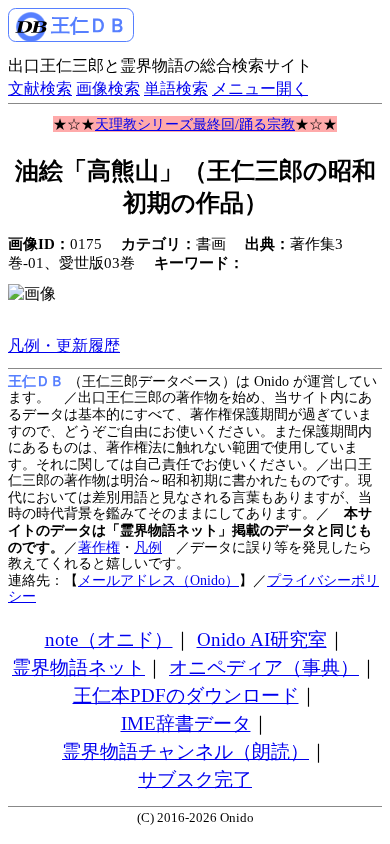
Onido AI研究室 (262, 639)
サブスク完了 (195, 779)
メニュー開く (260, 88)
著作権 (99, 547)
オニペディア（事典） (264, 667)
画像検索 (108, 88)
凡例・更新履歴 (64, 345)
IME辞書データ (186, 723)
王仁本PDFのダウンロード (186, 695)
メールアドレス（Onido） (158, 580)
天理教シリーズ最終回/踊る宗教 (195, 124)
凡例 (148, 547)
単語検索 (176, 88)
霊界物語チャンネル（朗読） (185, 751)
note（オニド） (109, 639)
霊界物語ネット (78, 667)
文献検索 (40, 88)
